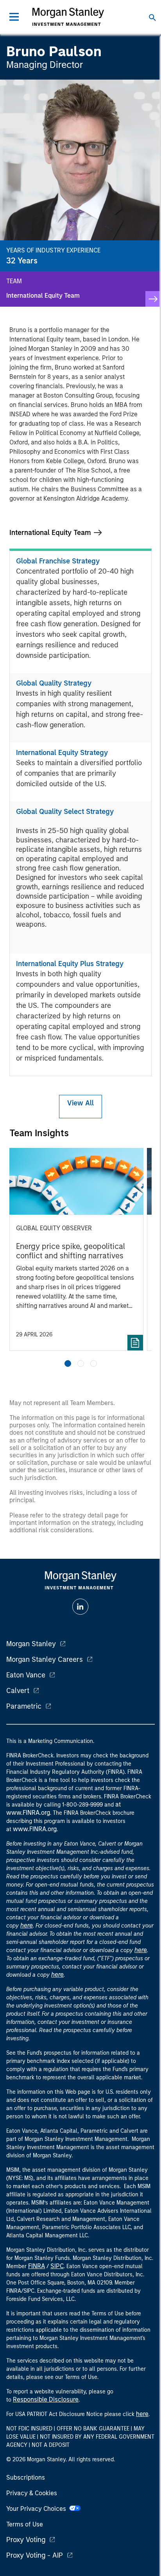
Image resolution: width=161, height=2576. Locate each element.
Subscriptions (26, 2477)
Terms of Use (25, 2524)
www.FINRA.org (35, 1829)
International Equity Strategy (62, 753)
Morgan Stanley (31, 1644)
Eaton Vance (26, 1675)
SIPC (57, 2266)
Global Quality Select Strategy (65, 812)
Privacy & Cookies (32, 2493)
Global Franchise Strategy (58, 561)
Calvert (18, 1691)
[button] (68, 1364)
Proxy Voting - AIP (35, 2555)
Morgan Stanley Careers (45, 1659)
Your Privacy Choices (38, 2509)
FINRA (37, 2266)
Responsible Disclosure (46, 2399)
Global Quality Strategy (54, 683)
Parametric (24, 1706)
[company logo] (68, 17)
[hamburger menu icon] (14, 17)
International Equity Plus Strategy (70, 964)
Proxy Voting (26, 2540)
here (27, 1925)
